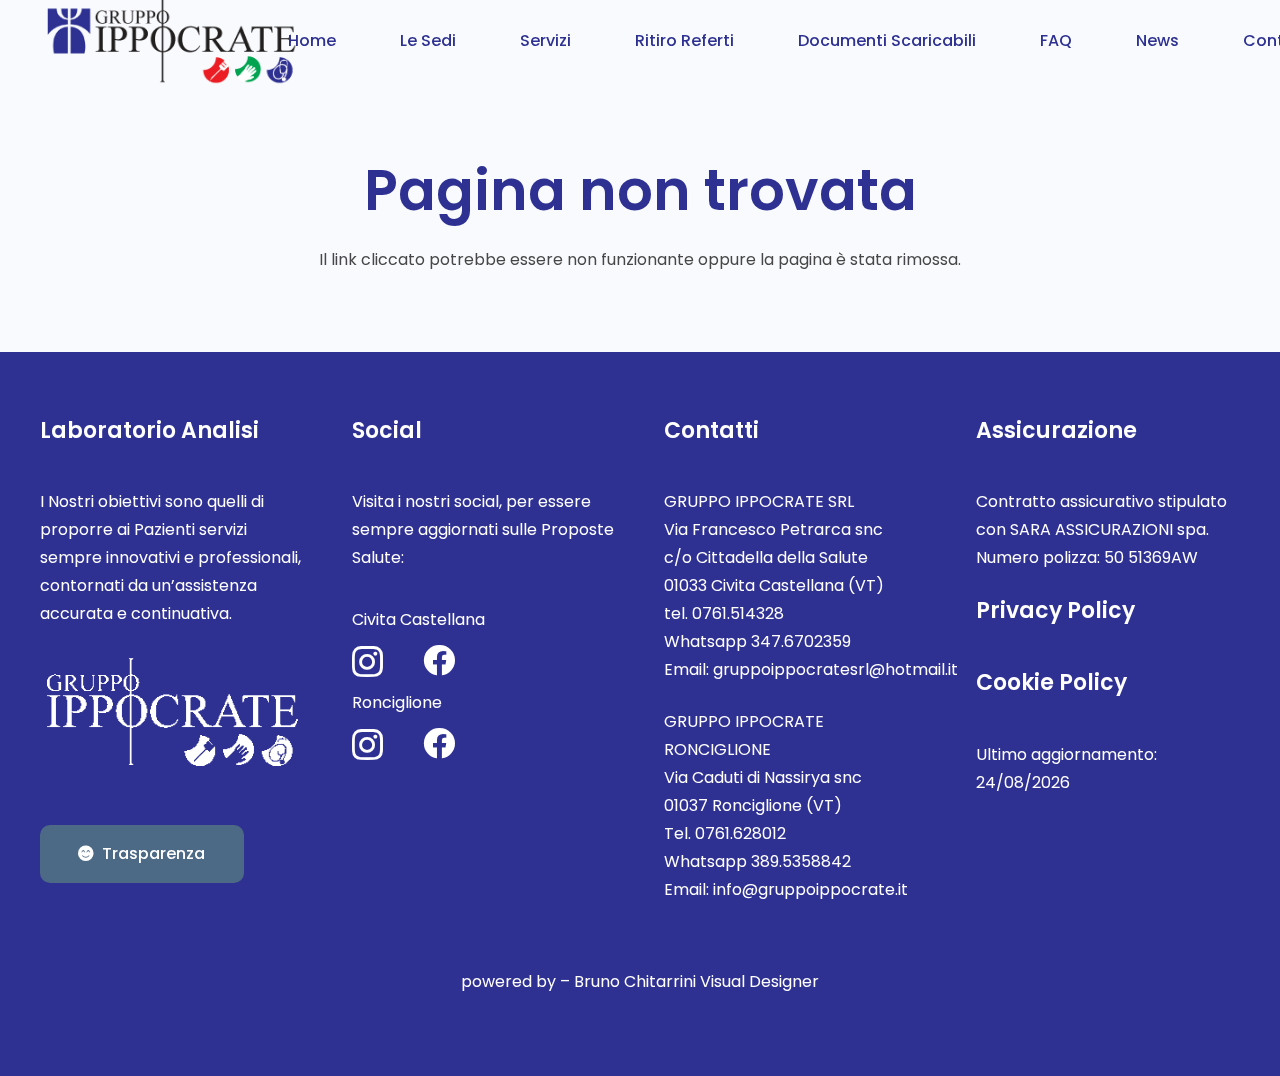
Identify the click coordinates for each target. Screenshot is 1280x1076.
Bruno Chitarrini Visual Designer (696, 981)
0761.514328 (738, 613)
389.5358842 (801, 861)
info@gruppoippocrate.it (810, 889)
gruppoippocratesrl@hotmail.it (835, 669)
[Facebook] (439, 660)
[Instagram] (367, 661)
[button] (470, 39)
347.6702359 (801, 641)
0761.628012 (740, 833)
